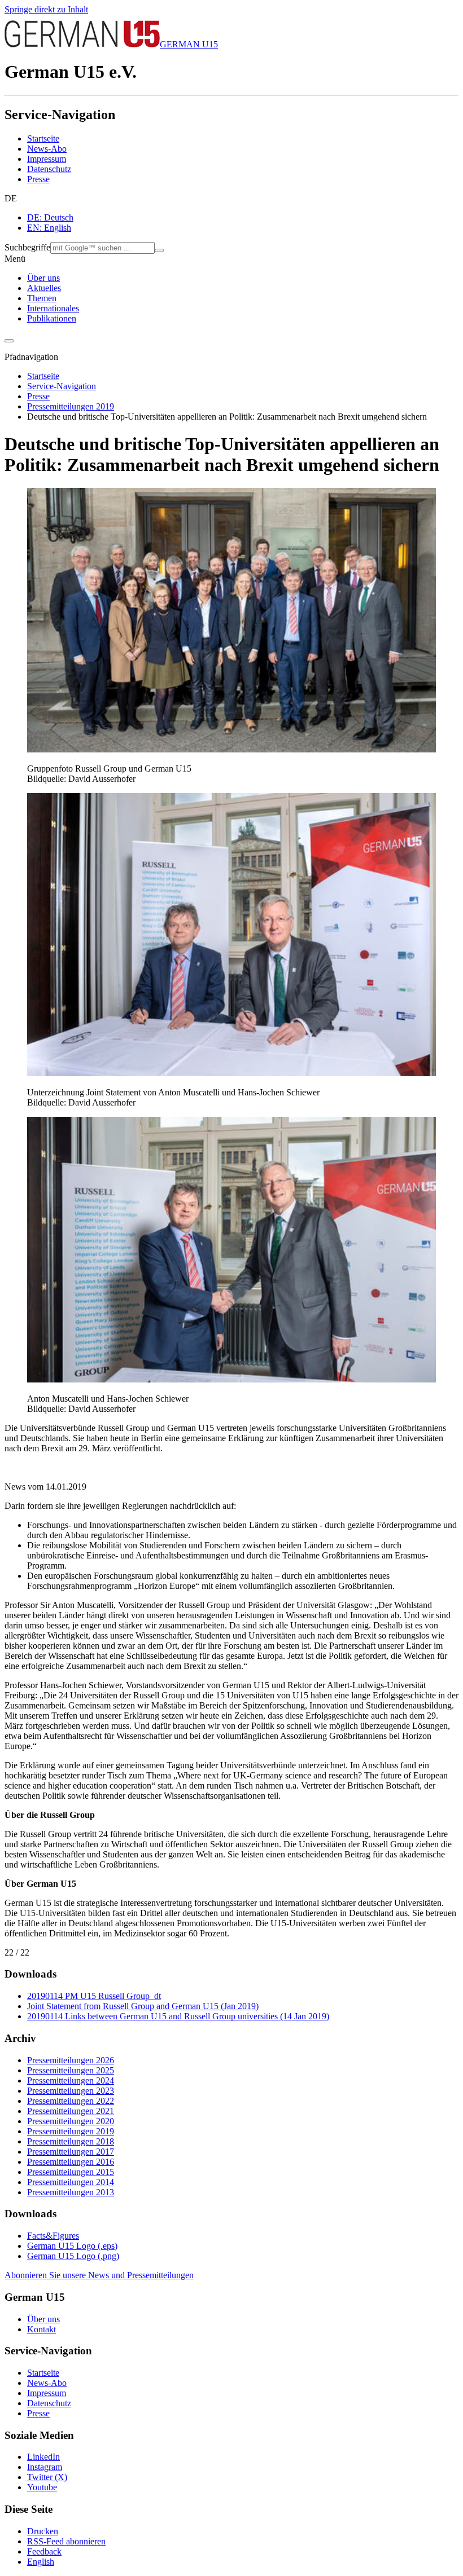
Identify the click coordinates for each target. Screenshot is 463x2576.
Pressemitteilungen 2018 (71, 2141)
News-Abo (47, 149)
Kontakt (42, 2329)
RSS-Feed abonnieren (66, 2541)
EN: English (49, 228)
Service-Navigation (62, 386)
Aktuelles (44, 288)
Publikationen (52, 318)
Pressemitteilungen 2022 (71, 2101)
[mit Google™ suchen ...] (159, 250)
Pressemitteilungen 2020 (71, 2121)
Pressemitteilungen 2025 (71, 2070)
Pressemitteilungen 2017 (71, 2152)
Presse (38, 179)
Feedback (44, 2551)
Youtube (42, 2487)
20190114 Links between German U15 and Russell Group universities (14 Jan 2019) (178, 2016)
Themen (42, 298)
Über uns (43, 278)
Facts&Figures (53, 2236)
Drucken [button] (43, 2531)
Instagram (45, 2467)
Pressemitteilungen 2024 (71, 2080)
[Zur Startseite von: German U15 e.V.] (82, 44)
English (41, 2562)
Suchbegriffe (27, 247)
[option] (243, 218)
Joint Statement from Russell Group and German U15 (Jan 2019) (143, 2006)
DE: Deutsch (50, 217)
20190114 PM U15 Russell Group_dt (94, 1996)
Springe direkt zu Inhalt (46, 9)
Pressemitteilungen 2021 (71, 2111)
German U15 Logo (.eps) (72, 2246)
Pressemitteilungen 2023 (71, 2091)
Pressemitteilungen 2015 (71, 2172)
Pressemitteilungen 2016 (71, 2162)
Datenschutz (49, 169)
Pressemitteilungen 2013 (71, 2192)
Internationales (53, 308)
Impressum (47, 159)
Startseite (43, 138)
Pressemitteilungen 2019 (71, 406)
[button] (231, 199)
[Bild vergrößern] (231, 749)
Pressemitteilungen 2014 (71, 2182)
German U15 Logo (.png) (73, 2256)
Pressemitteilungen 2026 (71, 2060)
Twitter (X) (47, 2477)
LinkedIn (43, 2457)
